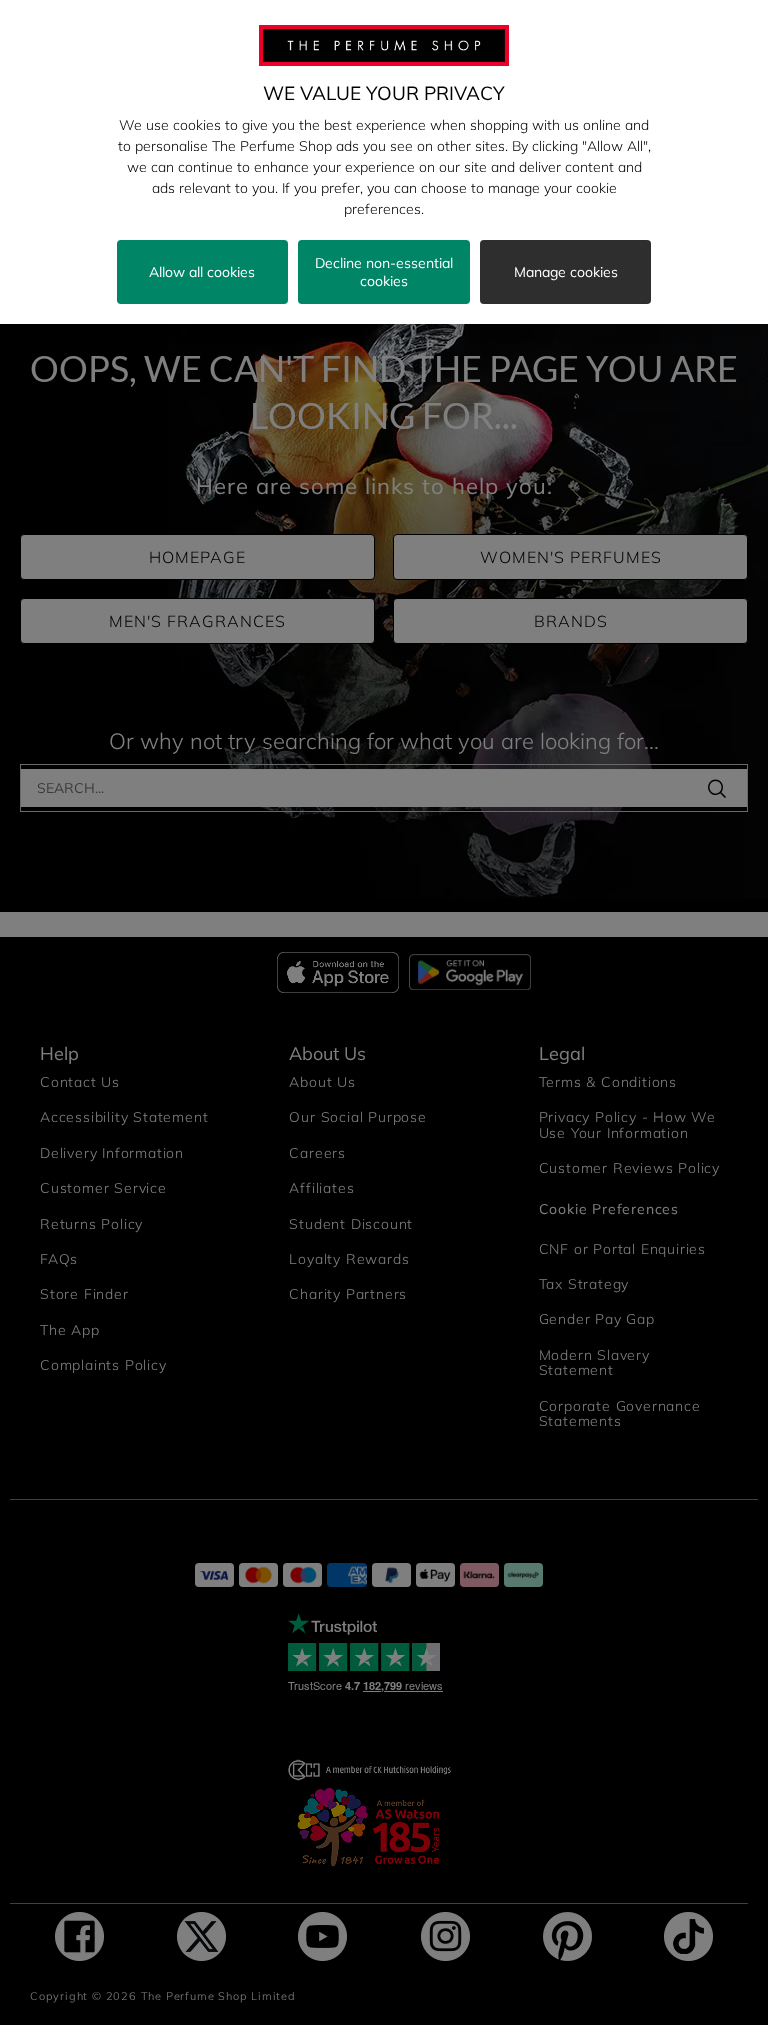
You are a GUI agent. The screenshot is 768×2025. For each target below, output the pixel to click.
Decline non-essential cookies (384, 272)
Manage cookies (566, 272)
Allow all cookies (202, 272)
